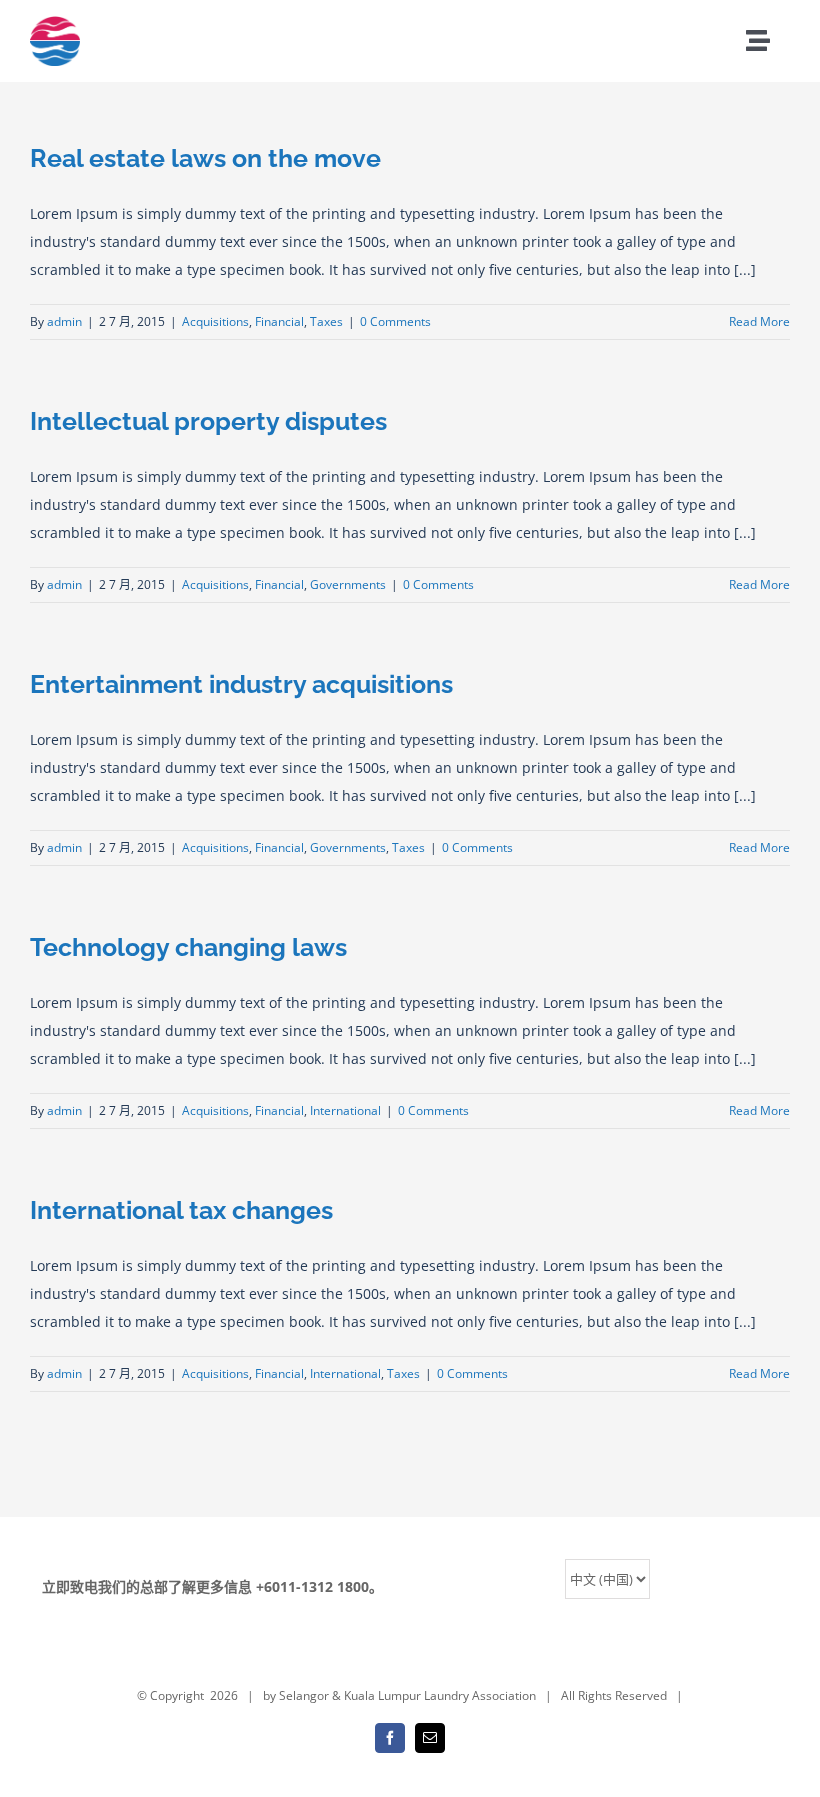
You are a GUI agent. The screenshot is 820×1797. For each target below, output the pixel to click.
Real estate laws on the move (205, 158)
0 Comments (395, 321)
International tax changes (181, 1210)
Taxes (326, 321)
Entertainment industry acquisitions (241, 684)
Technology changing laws (188, 947)
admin (64, 321)
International (345, 1110)
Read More (759, 321)
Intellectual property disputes (208, 421)
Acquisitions (215, 321)
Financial (279, 321)
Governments (348, 584)
